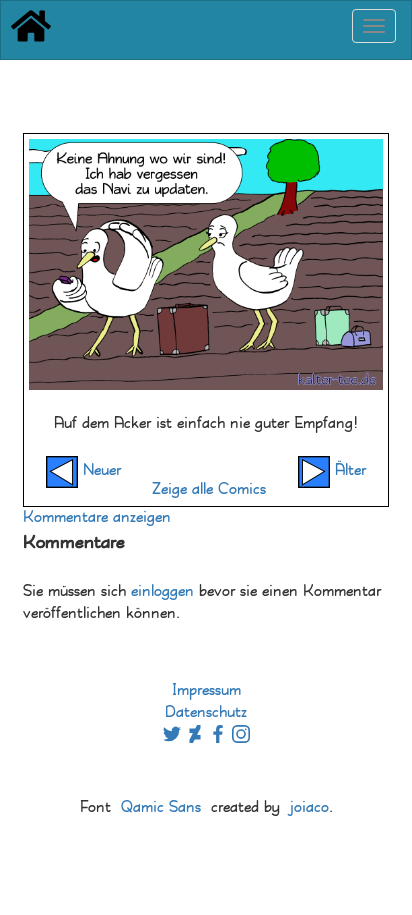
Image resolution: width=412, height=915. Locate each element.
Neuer (99, 470)
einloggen (162, 591)
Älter (348, 470)
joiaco (309, 807)
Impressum (206, 690)
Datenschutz (206, 712)
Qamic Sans (161, 807)
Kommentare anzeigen (97, 517)
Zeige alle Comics (209, 489)
